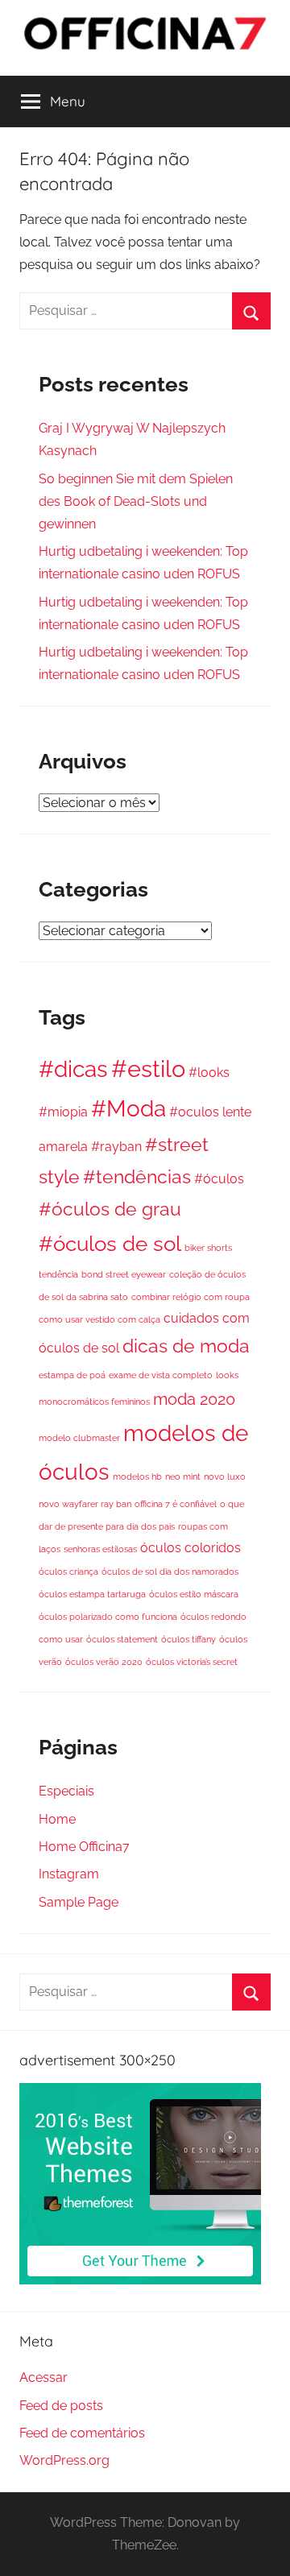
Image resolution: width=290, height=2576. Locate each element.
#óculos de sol (110, 1244)
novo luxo (225, 1476)
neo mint (183, 1476)
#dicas (73, 1069)
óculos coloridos (191, 1548)
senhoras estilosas (100, 1549)
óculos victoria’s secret (192, 1662)
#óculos (219, 1179)
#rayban (116, 1147)
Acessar (43, 2377)
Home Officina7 (84, 1847)
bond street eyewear (124, 1274)
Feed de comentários (82, 2433)
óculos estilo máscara (194, 1594)
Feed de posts (61, 2406)
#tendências (137, 1176)
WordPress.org (64, 2460)
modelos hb (137, 1476)
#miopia (63, 1112)
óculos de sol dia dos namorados (170, 1572)
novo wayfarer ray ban (85, 1504)
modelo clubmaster (79, 1438)
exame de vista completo (161, 1375)
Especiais (66, 1791)
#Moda (128, 1108)
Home (57, 1819)
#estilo (148, 1069)
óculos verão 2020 (104, 1662)
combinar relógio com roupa (191, 1297)
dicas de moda (186, 1346)
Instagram (69, 1874)
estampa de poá (72, 1375)
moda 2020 (194, 1399)
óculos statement (122, 1639)
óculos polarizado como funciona (108, 1617)
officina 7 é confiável (176, 1504)
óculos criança (68, 1572)
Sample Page (79, 1902)
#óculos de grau (110, 1209)
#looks (209, 1073)
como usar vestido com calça (99, 1319)
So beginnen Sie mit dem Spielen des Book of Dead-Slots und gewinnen (136, 501)
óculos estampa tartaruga (92, 1594)
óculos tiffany (188, 1639)
